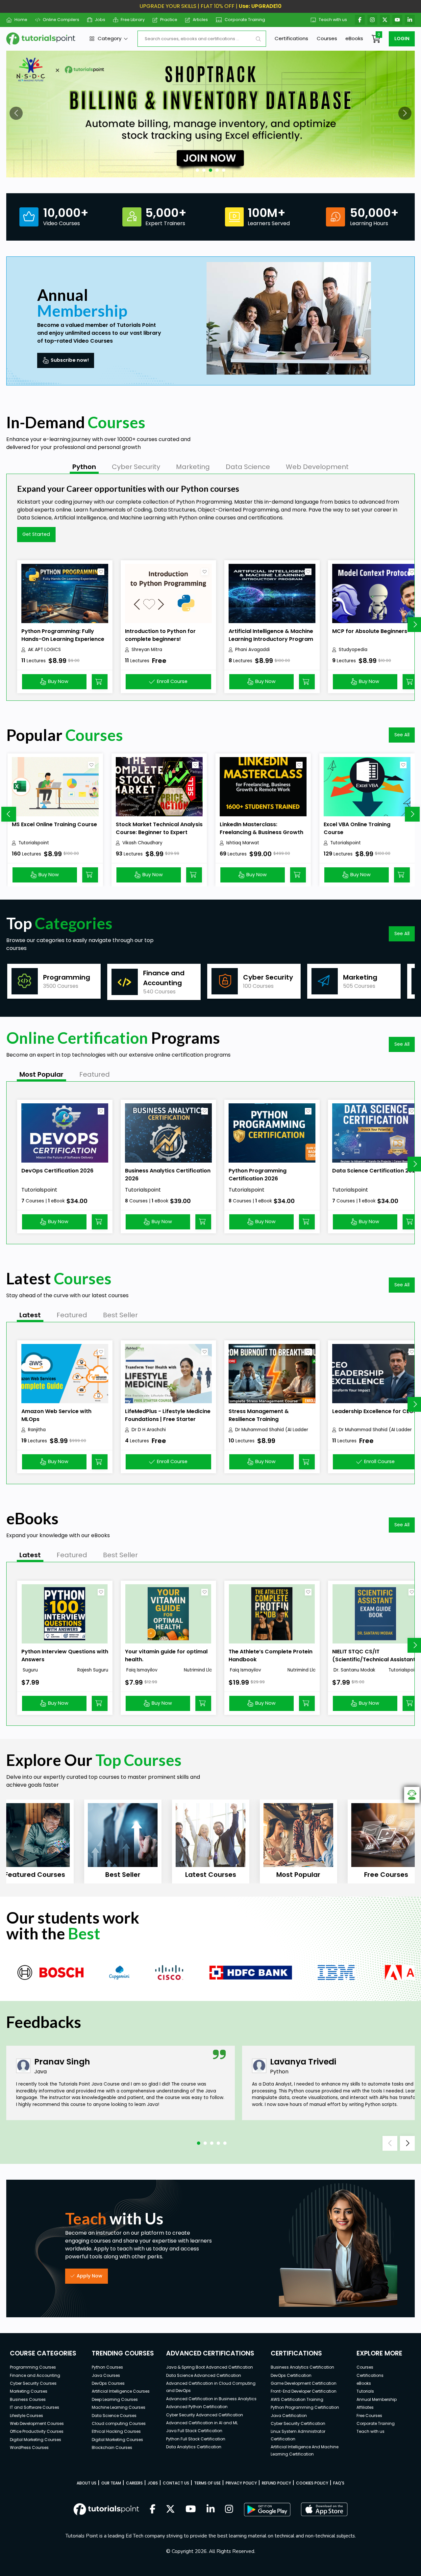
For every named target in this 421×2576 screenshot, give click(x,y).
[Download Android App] (267, 2510)
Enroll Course (172, 681)
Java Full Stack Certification (194, 2431)
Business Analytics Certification (302, 2367)
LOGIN (402, 39)
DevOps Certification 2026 (57, 1171)
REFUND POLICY (276, 2483)
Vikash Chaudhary (142, 843)
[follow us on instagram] (229, 2510)
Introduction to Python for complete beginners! (160, 635)
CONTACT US (176, 2483)
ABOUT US (87, 2483)
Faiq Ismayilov (141, 1670)
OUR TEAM (111, 2483)
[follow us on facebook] (153, 2510)
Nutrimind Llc (198, 1670)
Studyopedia (353, 650)
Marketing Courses (29, 2391)
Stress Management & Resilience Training (259, 1415)
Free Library (133, 20)
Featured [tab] (95, 1074)
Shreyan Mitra (147, 650)
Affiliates (365, 2407)
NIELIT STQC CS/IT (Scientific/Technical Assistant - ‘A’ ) (374, 1659)
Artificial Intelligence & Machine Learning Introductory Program (271, 635)
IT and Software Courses (35, 2407)
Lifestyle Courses (26, 2416)
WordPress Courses (29, 2447)
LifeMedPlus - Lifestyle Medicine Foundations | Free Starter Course (168, 1419)
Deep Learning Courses (115, 2399)
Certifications (291, 38)
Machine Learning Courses (119, 2407)
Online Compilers (61, 20)
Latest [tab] (30, 1315)
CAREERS (134, 2483)
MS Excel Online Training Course (54, 824)
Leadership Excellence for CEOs (374, 1411)
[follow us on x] (170, 2510)
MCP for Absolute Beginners (370, 631)
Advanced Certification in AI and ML (202, 2423)
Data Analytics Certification (194, 2447)
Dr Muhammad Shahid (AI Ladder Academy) (272, 1430)
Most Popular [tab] (41, 1074)
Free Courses (369, 2416)
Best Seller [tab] (120, 1315)
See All (402, 735)
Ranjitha (37, 1430)
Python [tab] (84, 467)
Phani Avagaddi (252, 650)
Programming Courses (33, 2367)
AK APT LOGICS (44, 650)
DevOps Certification (291, 2375)
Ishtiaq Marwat (243, 843)
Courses (327, 38)
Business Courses (28, 2399)
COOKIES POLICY (312, 2483)
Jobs (100, 20)
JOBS (153, 2483)
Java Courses (106, 2375)
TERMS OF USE (207, 2483)
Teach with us (333, 20)
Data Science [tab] (248, 467)
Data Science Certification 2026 (375, 1171)
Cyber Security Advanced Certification (205, 2415)
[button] (16, 113)
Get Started (36, 534)
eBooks (354, 38)
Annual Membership (377, 2399)
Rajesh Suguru (93, 1670)
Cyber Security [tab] (136, 467)
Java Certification (289, 2416)
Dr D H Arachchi (149, 1430)
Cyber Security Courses (33, 2383)
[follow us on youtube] (191, 2510)
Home (21, 20)
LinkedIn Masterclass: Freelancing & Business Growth (261, 828)
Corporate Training (245, 20)
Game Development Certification (304, 2383)
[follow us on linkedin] (211, 2510)
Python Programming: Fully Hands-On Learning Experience (63, 635)
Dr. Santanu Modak (354, 1670)
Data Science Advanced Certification (204, 2375)
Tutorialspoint (34, 843)
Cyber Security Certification (298, 2423)
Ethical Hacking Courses (116, 2431)
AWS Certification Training (297, 2399)
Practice (169, 20)
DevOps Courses (108, 2383)
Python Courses (107, 2367)
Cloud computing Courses (119, 2423)
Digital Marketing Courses (36, 2440)
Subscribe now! (70, 360)
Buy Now (58, 681)
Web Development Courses (37, 2423)
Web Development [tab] (317, 467)
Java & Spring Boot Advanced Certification (210, 2367)
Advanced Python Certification (197, 2407)
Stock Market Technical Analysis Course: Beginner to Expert (159, 828)
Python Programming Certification (305, 2407)
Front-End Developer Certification (304, 2391)
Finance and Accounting (35, 2375)
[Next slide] (412, 814)
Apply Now (89, 2276)
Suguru (30, 1670)
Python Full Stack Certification (196, 2439)
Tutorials (365, 2391)
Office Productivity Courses (37, 2431)
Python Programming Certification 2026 (258, 1175)
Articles (200, 20)
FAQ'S (339, 2483)
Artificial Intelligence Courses (121, 2391)
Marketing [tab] (193, 467)
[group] (54, 981)
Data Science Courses (114, 2416)
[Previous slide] (9, 814)
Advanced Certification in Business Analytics (211, 2399)
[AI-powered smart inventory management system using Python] (210, 114)
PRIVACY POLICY (241, 2483)
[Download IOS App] (324, 2509)
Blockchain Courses (112, 2447)
